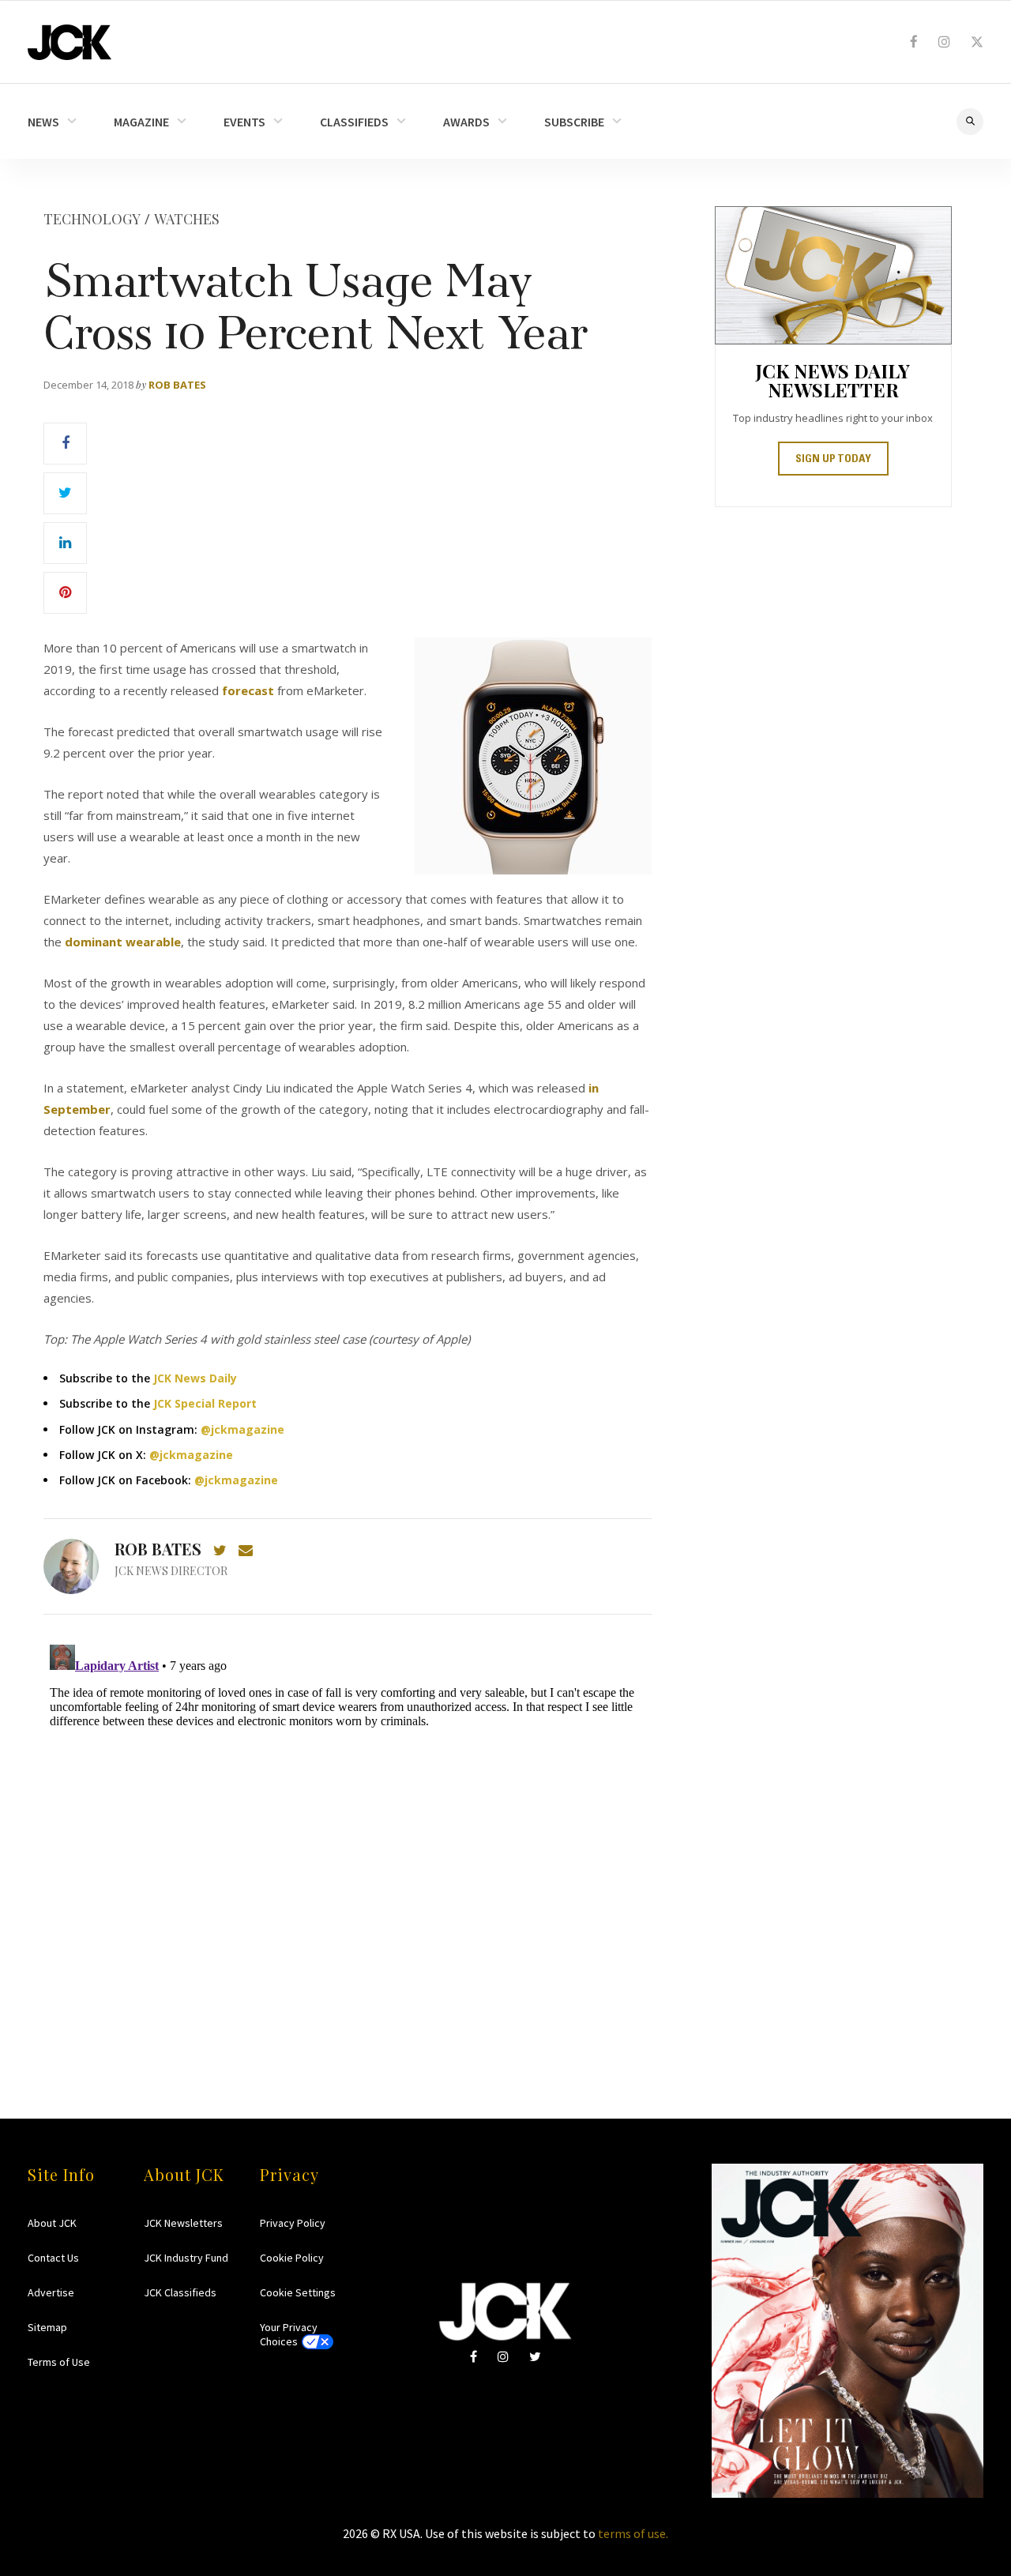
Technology (92, 219)
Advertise (51, 2292)
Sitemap (47, 2327)
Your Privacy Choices (289, 2334)
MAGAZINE (141, 122)
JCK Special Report (205, 1403)
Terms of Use (59, 2362)
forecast (248, 690)
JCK (70, 42)
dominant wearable (123, 942)
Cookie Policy (292, 2258)
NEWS (43, 122)
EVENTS (244, 122)
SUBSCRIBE (574, 122)
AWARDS (466, 122)
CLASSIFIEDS (354, 122)
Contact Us (53, 2258)
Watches (187, 219)
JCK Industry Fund (186, 2258)
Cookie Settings (298, 2292)
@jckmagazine (242, 1429)
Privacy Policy (293, 2223)
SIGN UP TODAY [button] (833, 460)
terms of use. (633, 2533)
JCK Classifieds (180, 2292)
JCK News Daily (195, 1378)
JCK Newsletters (183, 2223)
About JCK (52, 2223)
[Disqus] (348, 1836)
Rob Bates (177, 385)
